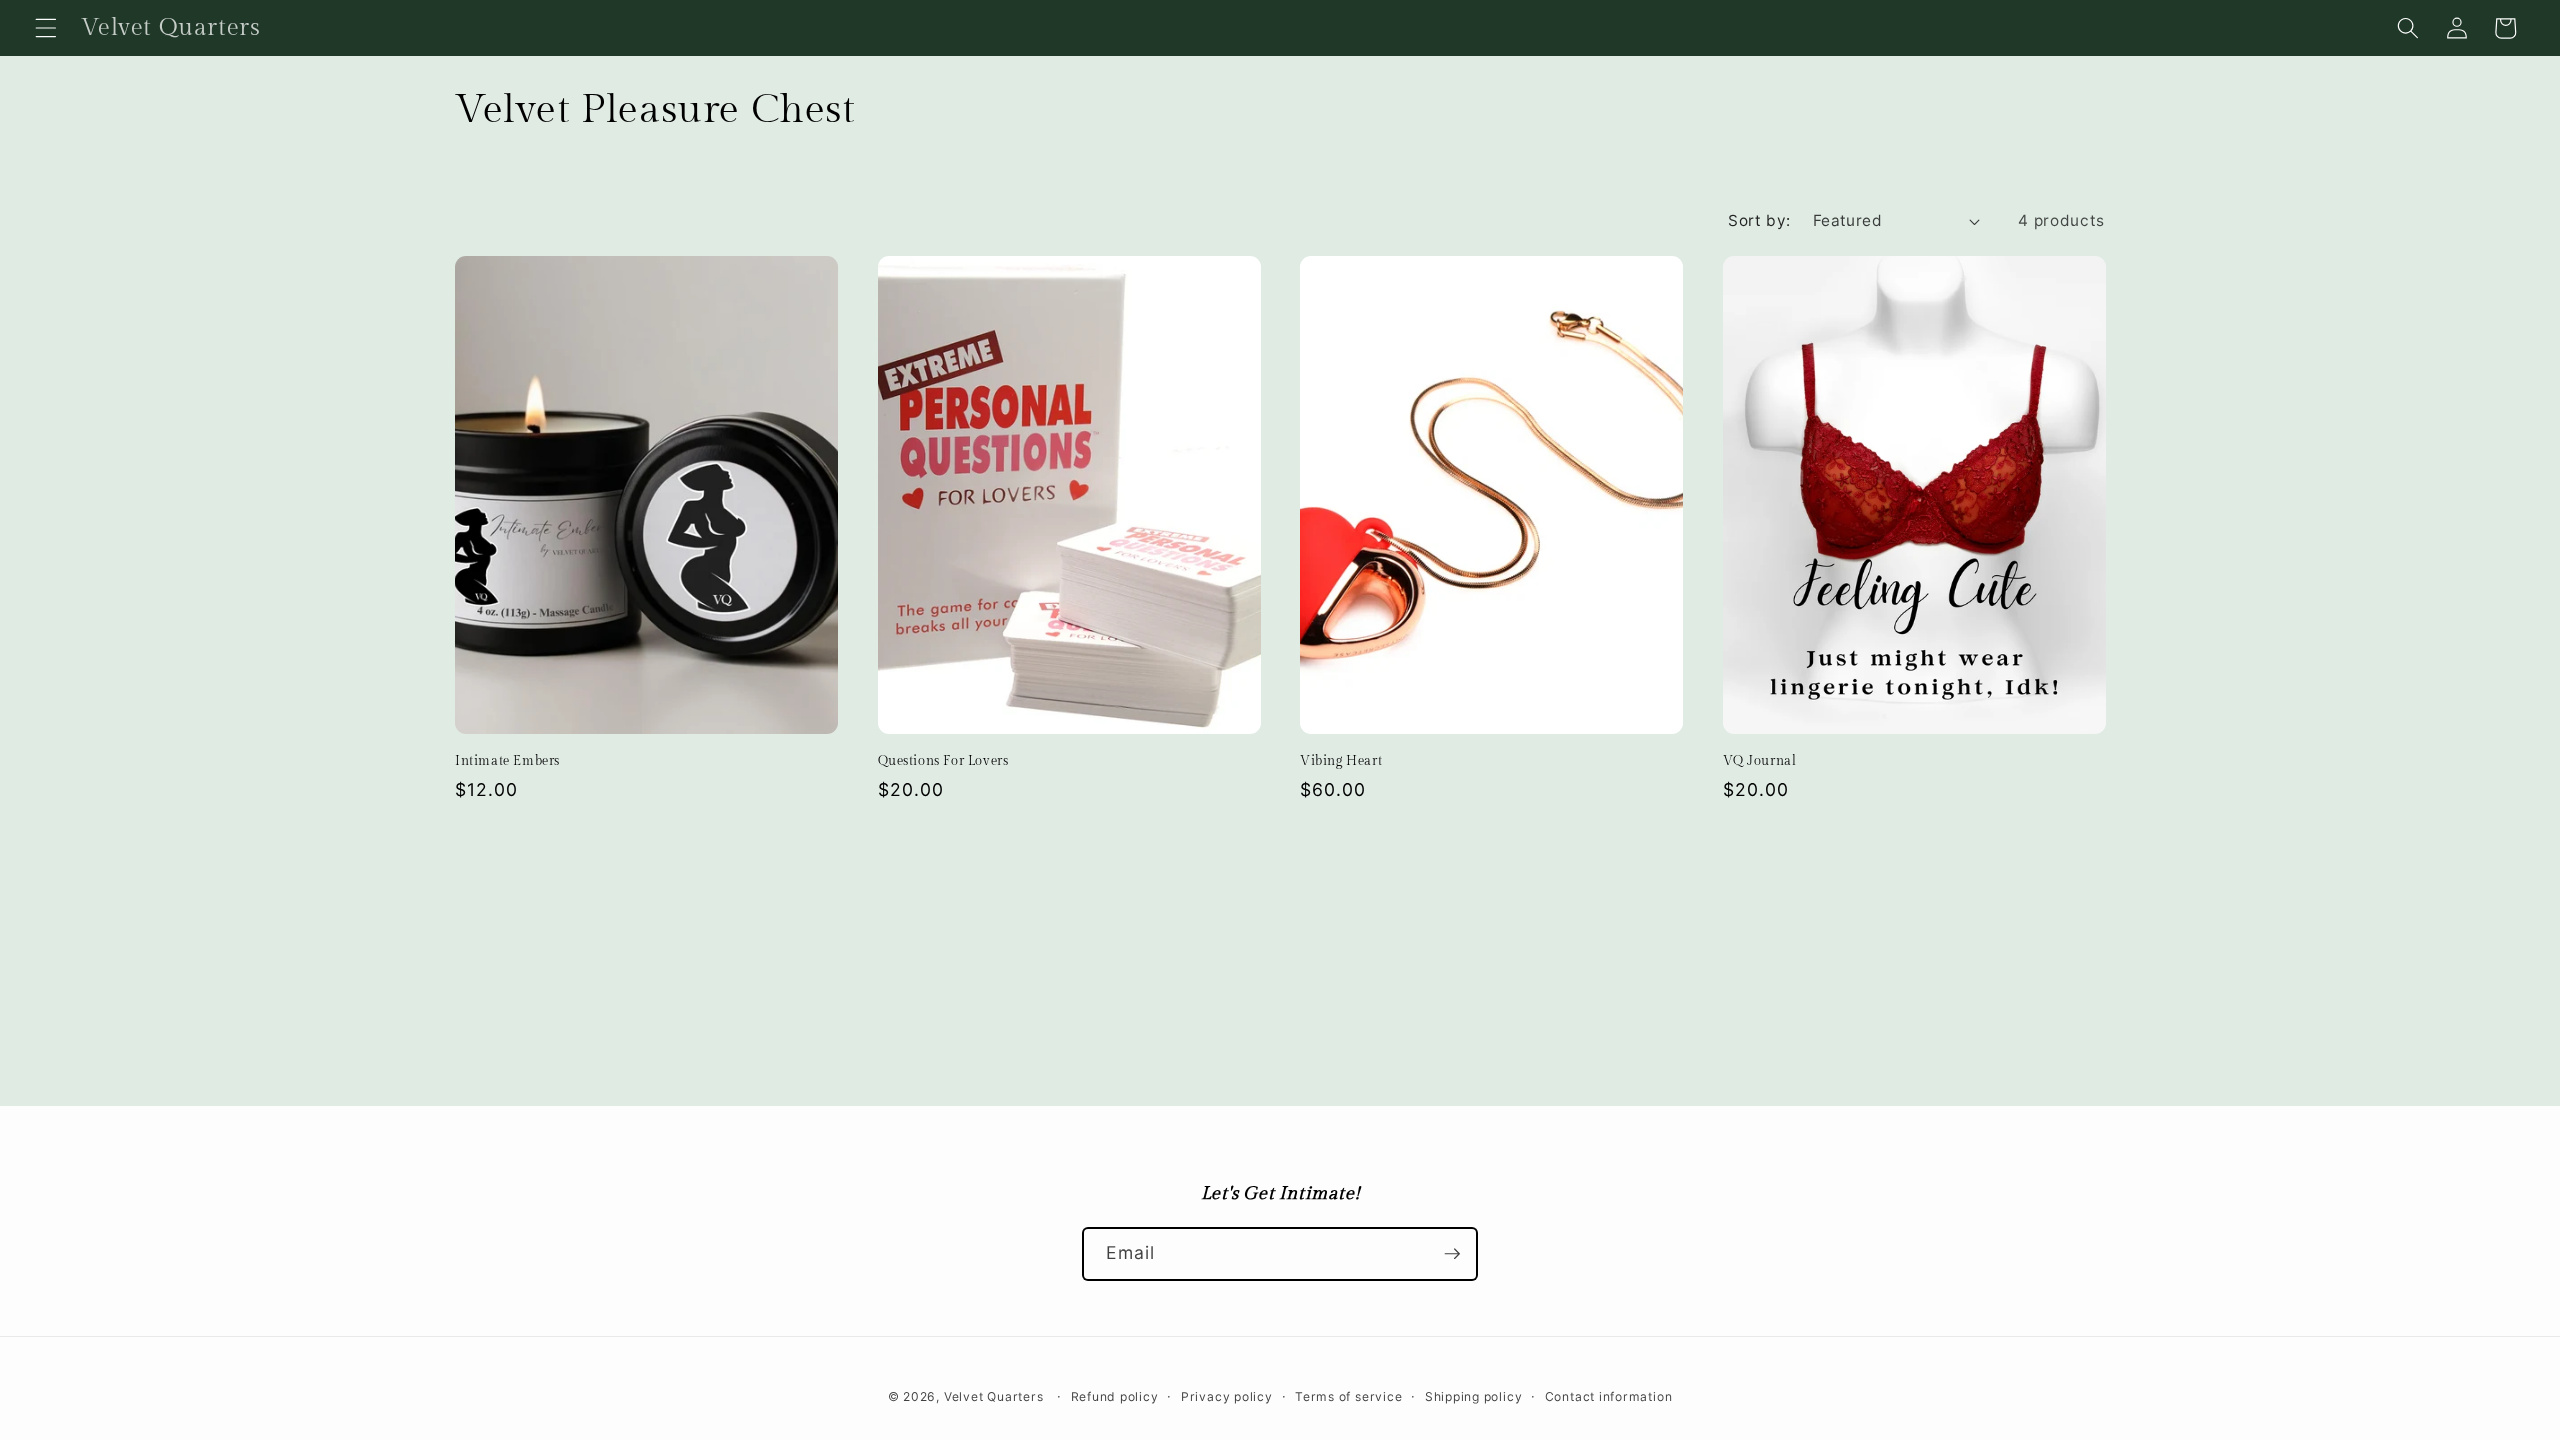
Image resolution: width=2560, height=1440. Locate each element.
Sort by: (1759, 220)
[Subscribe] (1452, 1254)
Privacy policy (1227, 1396)
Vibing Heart (1341, 761)
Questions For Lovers (943, 761)
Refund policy (1115, 1396)
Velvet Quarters (994, 1396)
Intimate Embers (507, 761)
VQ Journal (1760, 761)
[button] (46, 28)
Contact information (1609, 1396)
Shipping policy (1474, 1396)
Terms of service (1348, 1396)
